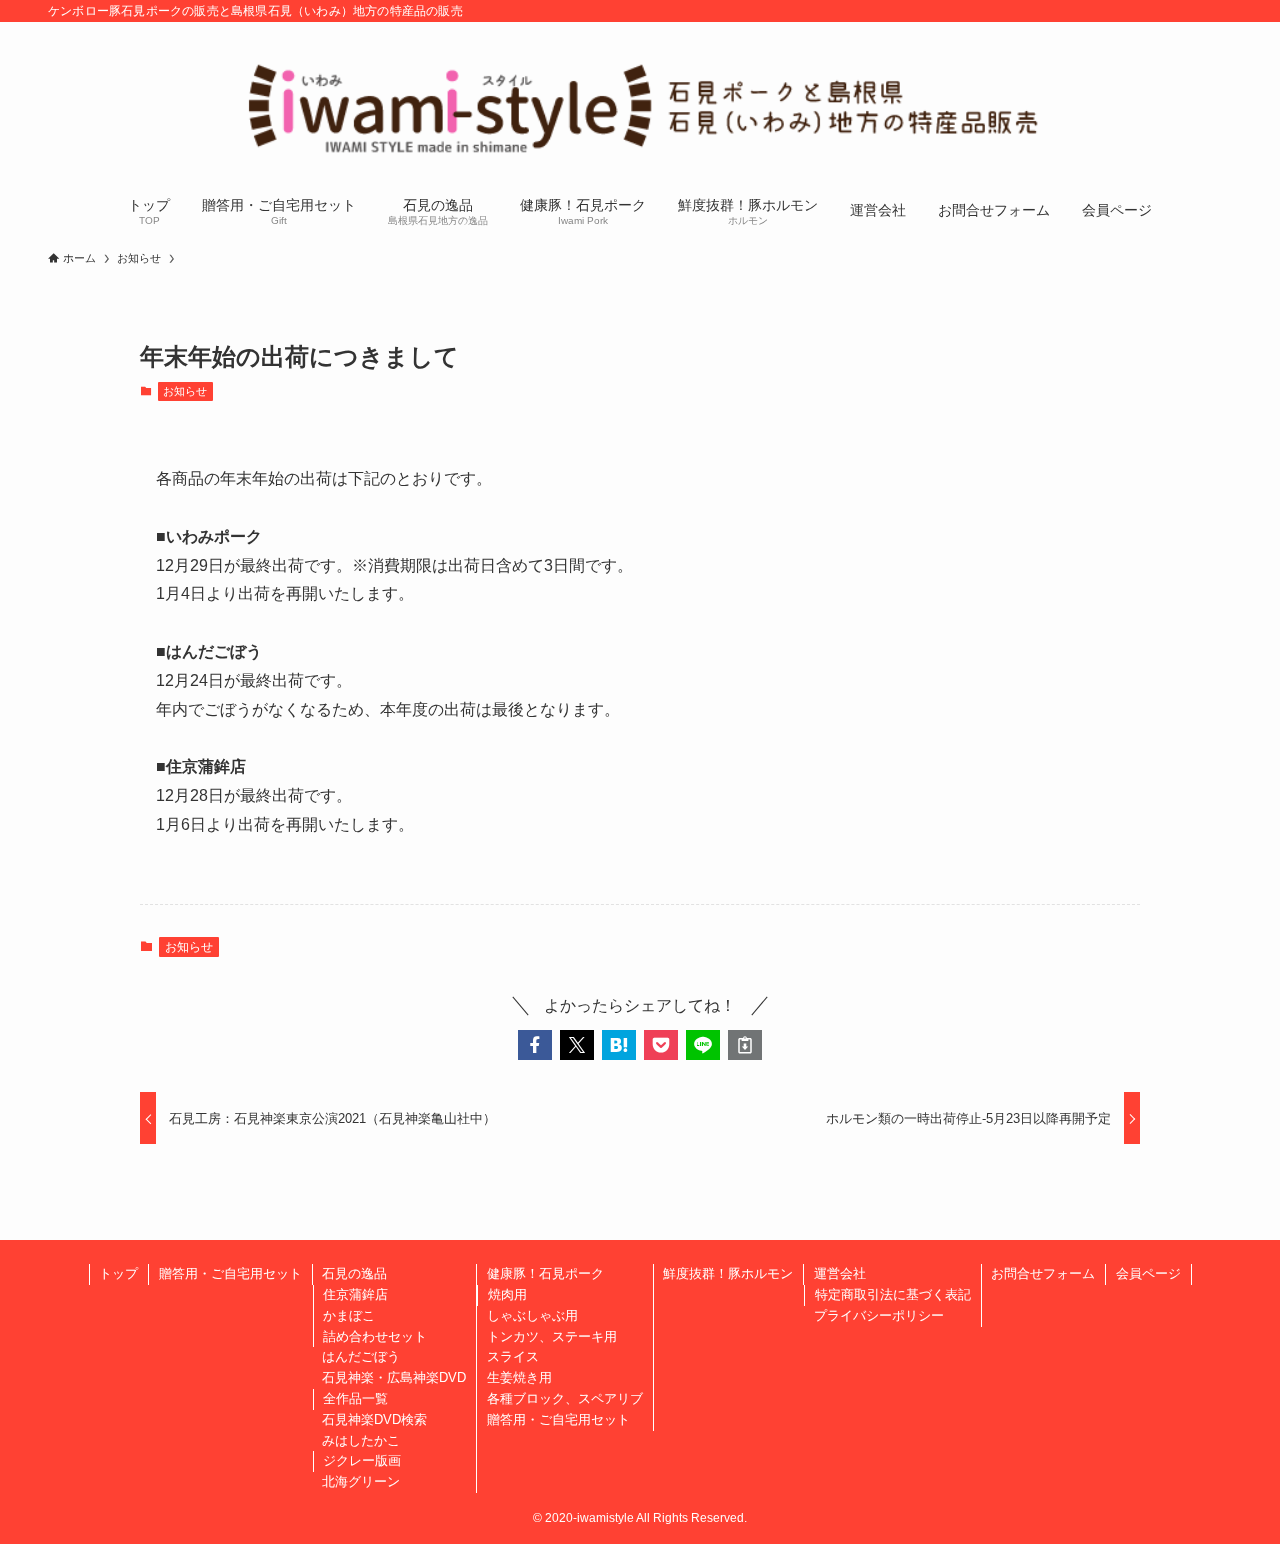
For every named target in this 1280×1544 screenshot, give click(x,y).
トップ (118, 1273)
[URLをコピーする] (745, 1045)
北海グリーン (361, 1481)
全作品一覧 (355, 1398)
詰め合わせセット (375, 1336)
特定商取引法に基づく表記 (893, 1294)
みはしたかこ (361, 1440)
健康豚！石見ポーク (545, 1273)
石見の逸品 (354, 1273)
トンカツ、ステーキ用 (552, 1336)
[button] (535, 1045)
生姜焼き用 (519, 1377)
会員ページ (1148, 1273)
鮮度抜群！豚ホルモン (728, 1273)
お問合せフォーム (1043, 1273)
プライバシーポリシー (879, 1315)
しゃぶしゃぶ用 (532, 1315)
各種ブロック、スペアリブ (565, 1398)
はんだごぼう (361, 1356)
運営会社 (840, 1273)
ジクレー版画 (362, 1460)
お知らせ (185, 391)
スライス (513, 1356)
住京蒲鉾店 (355, 1294)
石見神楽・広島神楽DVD (394, 1377)
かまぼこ (349, 1315)
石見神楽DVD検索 (374, 1419)
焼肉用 (507, 1294)
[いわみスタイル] (640, 106)
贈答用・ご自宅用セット (230, 1273)
